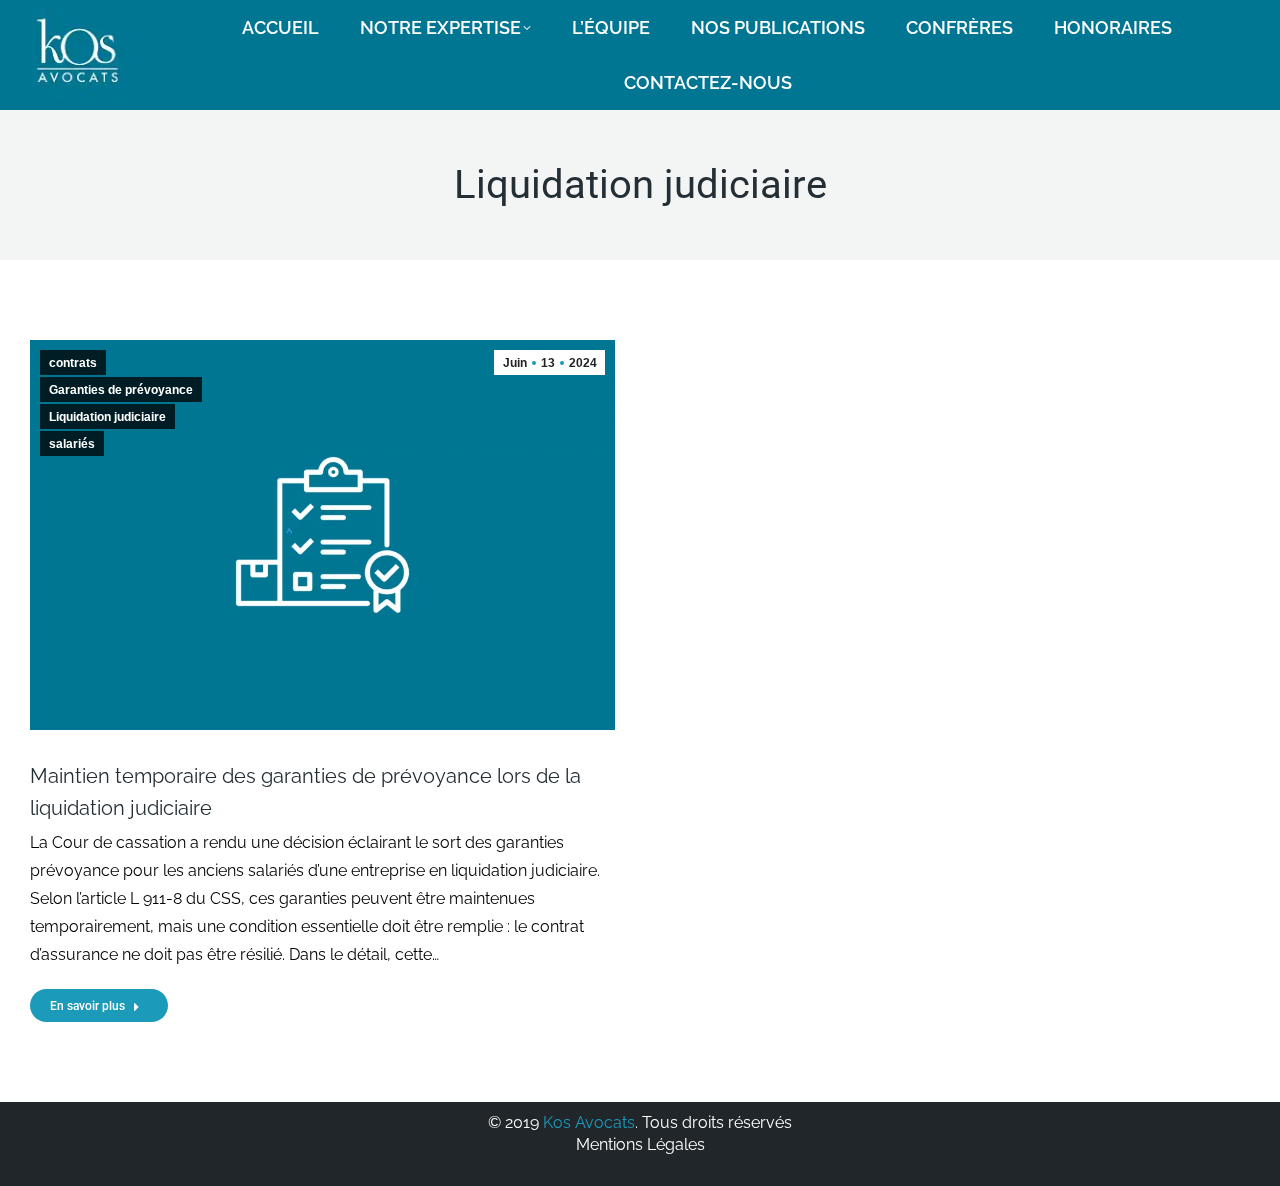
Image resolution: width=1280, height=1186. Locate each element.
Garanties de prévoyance (121, 390)
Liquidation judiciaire (107, 417)
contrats (73, 363)
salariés (72, 444)
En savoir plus (87, 1006)
